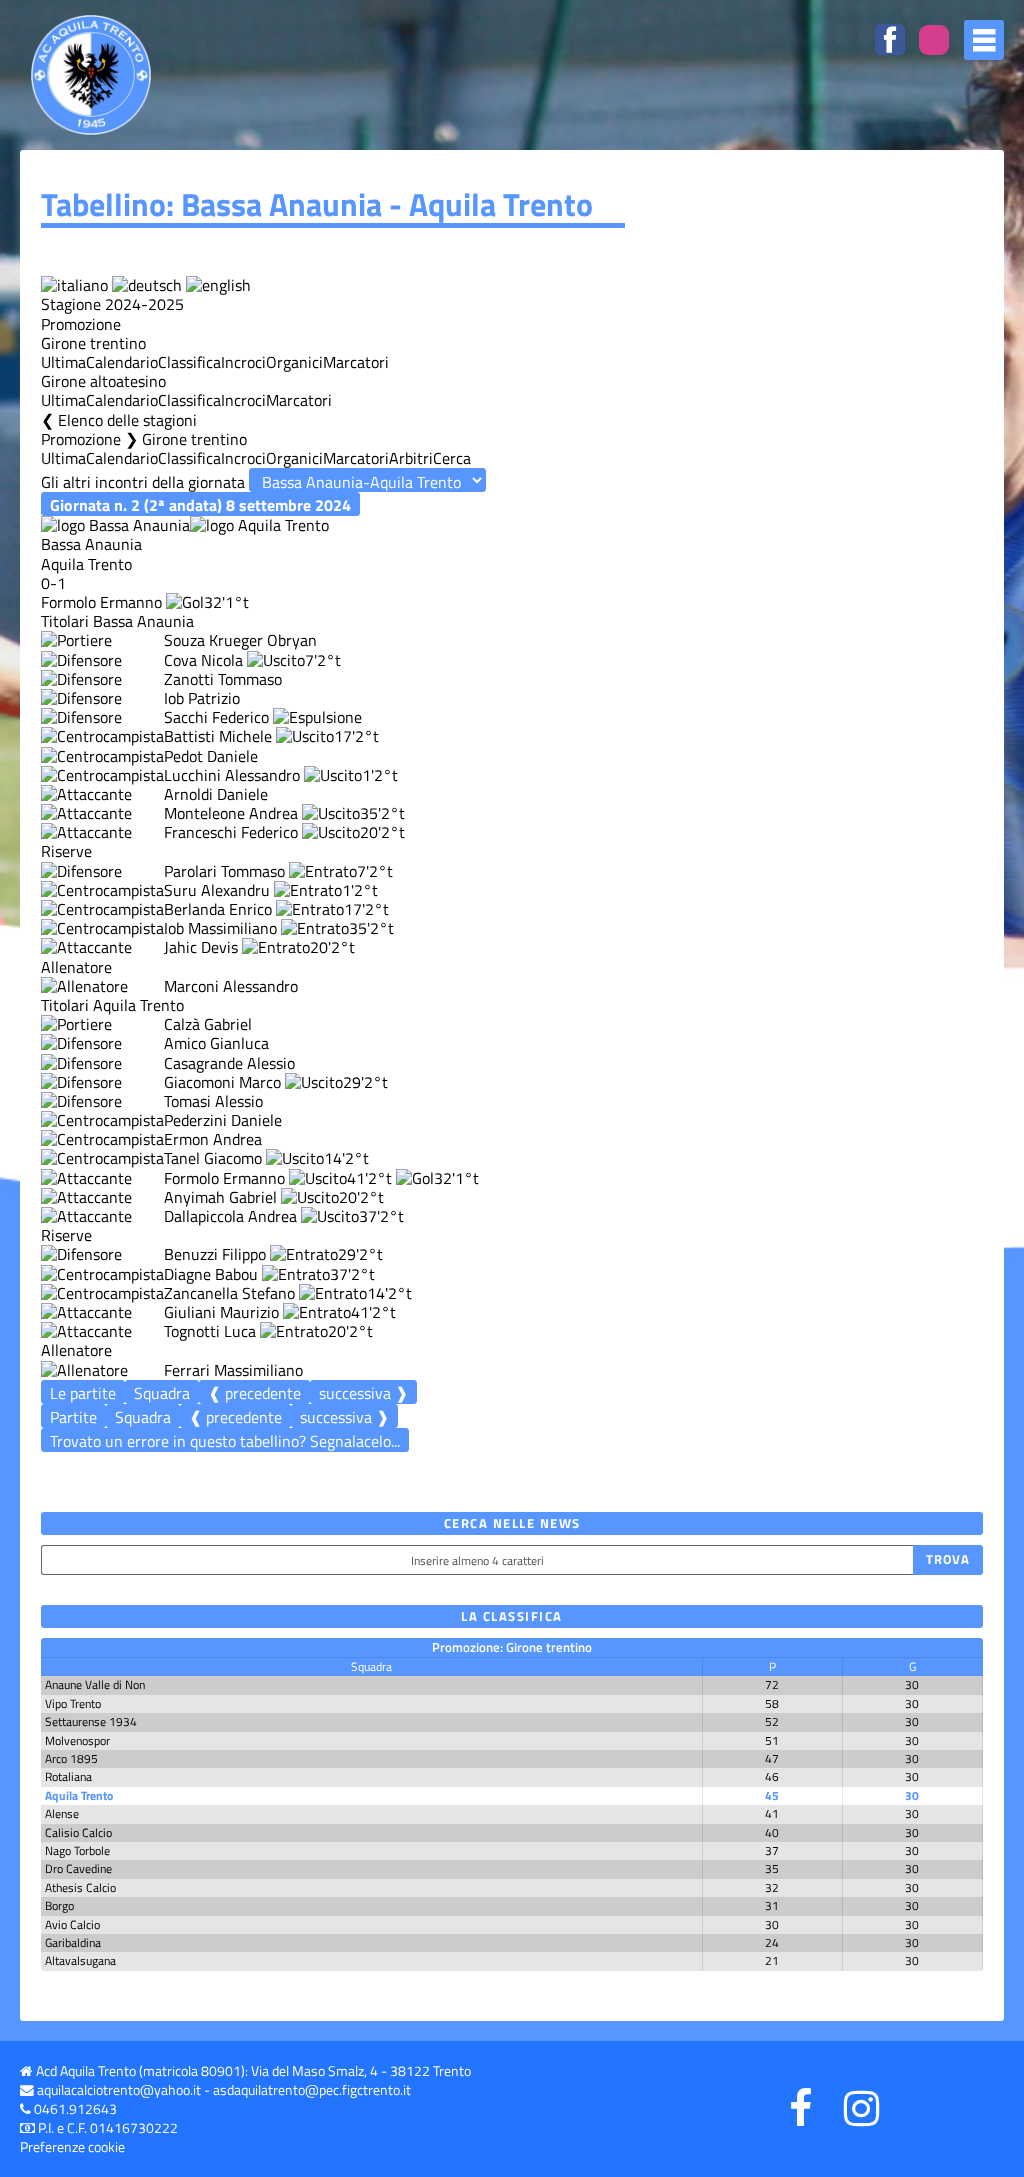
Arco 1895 (71, 1758)
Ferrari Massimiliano (233, 1370)
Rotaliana (68, 1776)
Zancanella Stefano (229, 1293)
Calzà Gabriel (208, 1024)
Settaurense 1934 (91, 1721)
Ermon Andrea (213, 1139)
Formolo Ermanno (101, 602)
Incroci (243, 362)
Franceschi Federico (231, 832)
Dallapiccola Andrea (230, 1216)
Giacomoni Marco (222, 1082)
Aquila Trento (79, 1795)
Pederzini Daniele (223, 1120)
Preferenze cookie (72, 2147)
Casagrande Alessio (229, 1063)
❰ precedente (254, 1392)
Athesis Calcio (80, 1887)
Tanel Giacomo (213, 1158)
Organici (294, 362)
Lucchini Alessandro (232, 775)
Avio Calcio (72, 1924)
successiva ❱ (363, 1392)
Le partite (83, 1393)
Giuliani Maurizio (221, 1312)
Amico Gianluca (216, 1043)
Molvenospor (77, 1740)
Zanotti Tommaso (223, 679)
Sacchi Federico (216, 717)
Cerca (452, 458)
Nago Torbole (77, 1850)
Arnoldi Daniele (216, 794)
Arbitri (411, 458)
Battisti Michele (218, 736)
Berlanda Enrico (218, 909)
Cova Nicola (203, 660)
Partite (73, 1417)
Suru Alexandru (217, 890)
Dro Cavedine (78, 1868)
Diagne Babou (211, 1274)
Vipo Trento (73, 1703)
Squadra (162, 1393)
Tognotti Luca (210, 1331)
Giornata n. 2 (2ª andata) (200, 504)
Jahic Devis (201, 947)
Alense (62, 1813)
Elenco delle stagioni (127, 420)
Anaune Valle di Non (95, 1684)
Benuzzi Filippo (215, 1254)
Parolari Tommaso (224, 871)
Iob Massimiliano (220, 928)
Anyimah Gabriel (220, 1197)
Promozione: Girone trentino (512, 1647)
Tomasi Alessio (213, 1101)
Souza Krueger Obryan (240, 640)
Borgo (59, 1905)
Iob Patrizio (202, 698)
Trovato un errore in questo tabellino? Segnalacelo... (225, 1441)
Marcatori (356, 362)
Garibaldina (73, 1942)
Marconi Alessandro (231, 986)
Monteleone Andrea (231, 813)
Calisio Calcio (78, 1832)
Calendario (122, 362)
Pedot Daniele (211, 756)
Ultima (63, 362)
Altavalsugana (80, 1960)
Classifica (189, 362)
